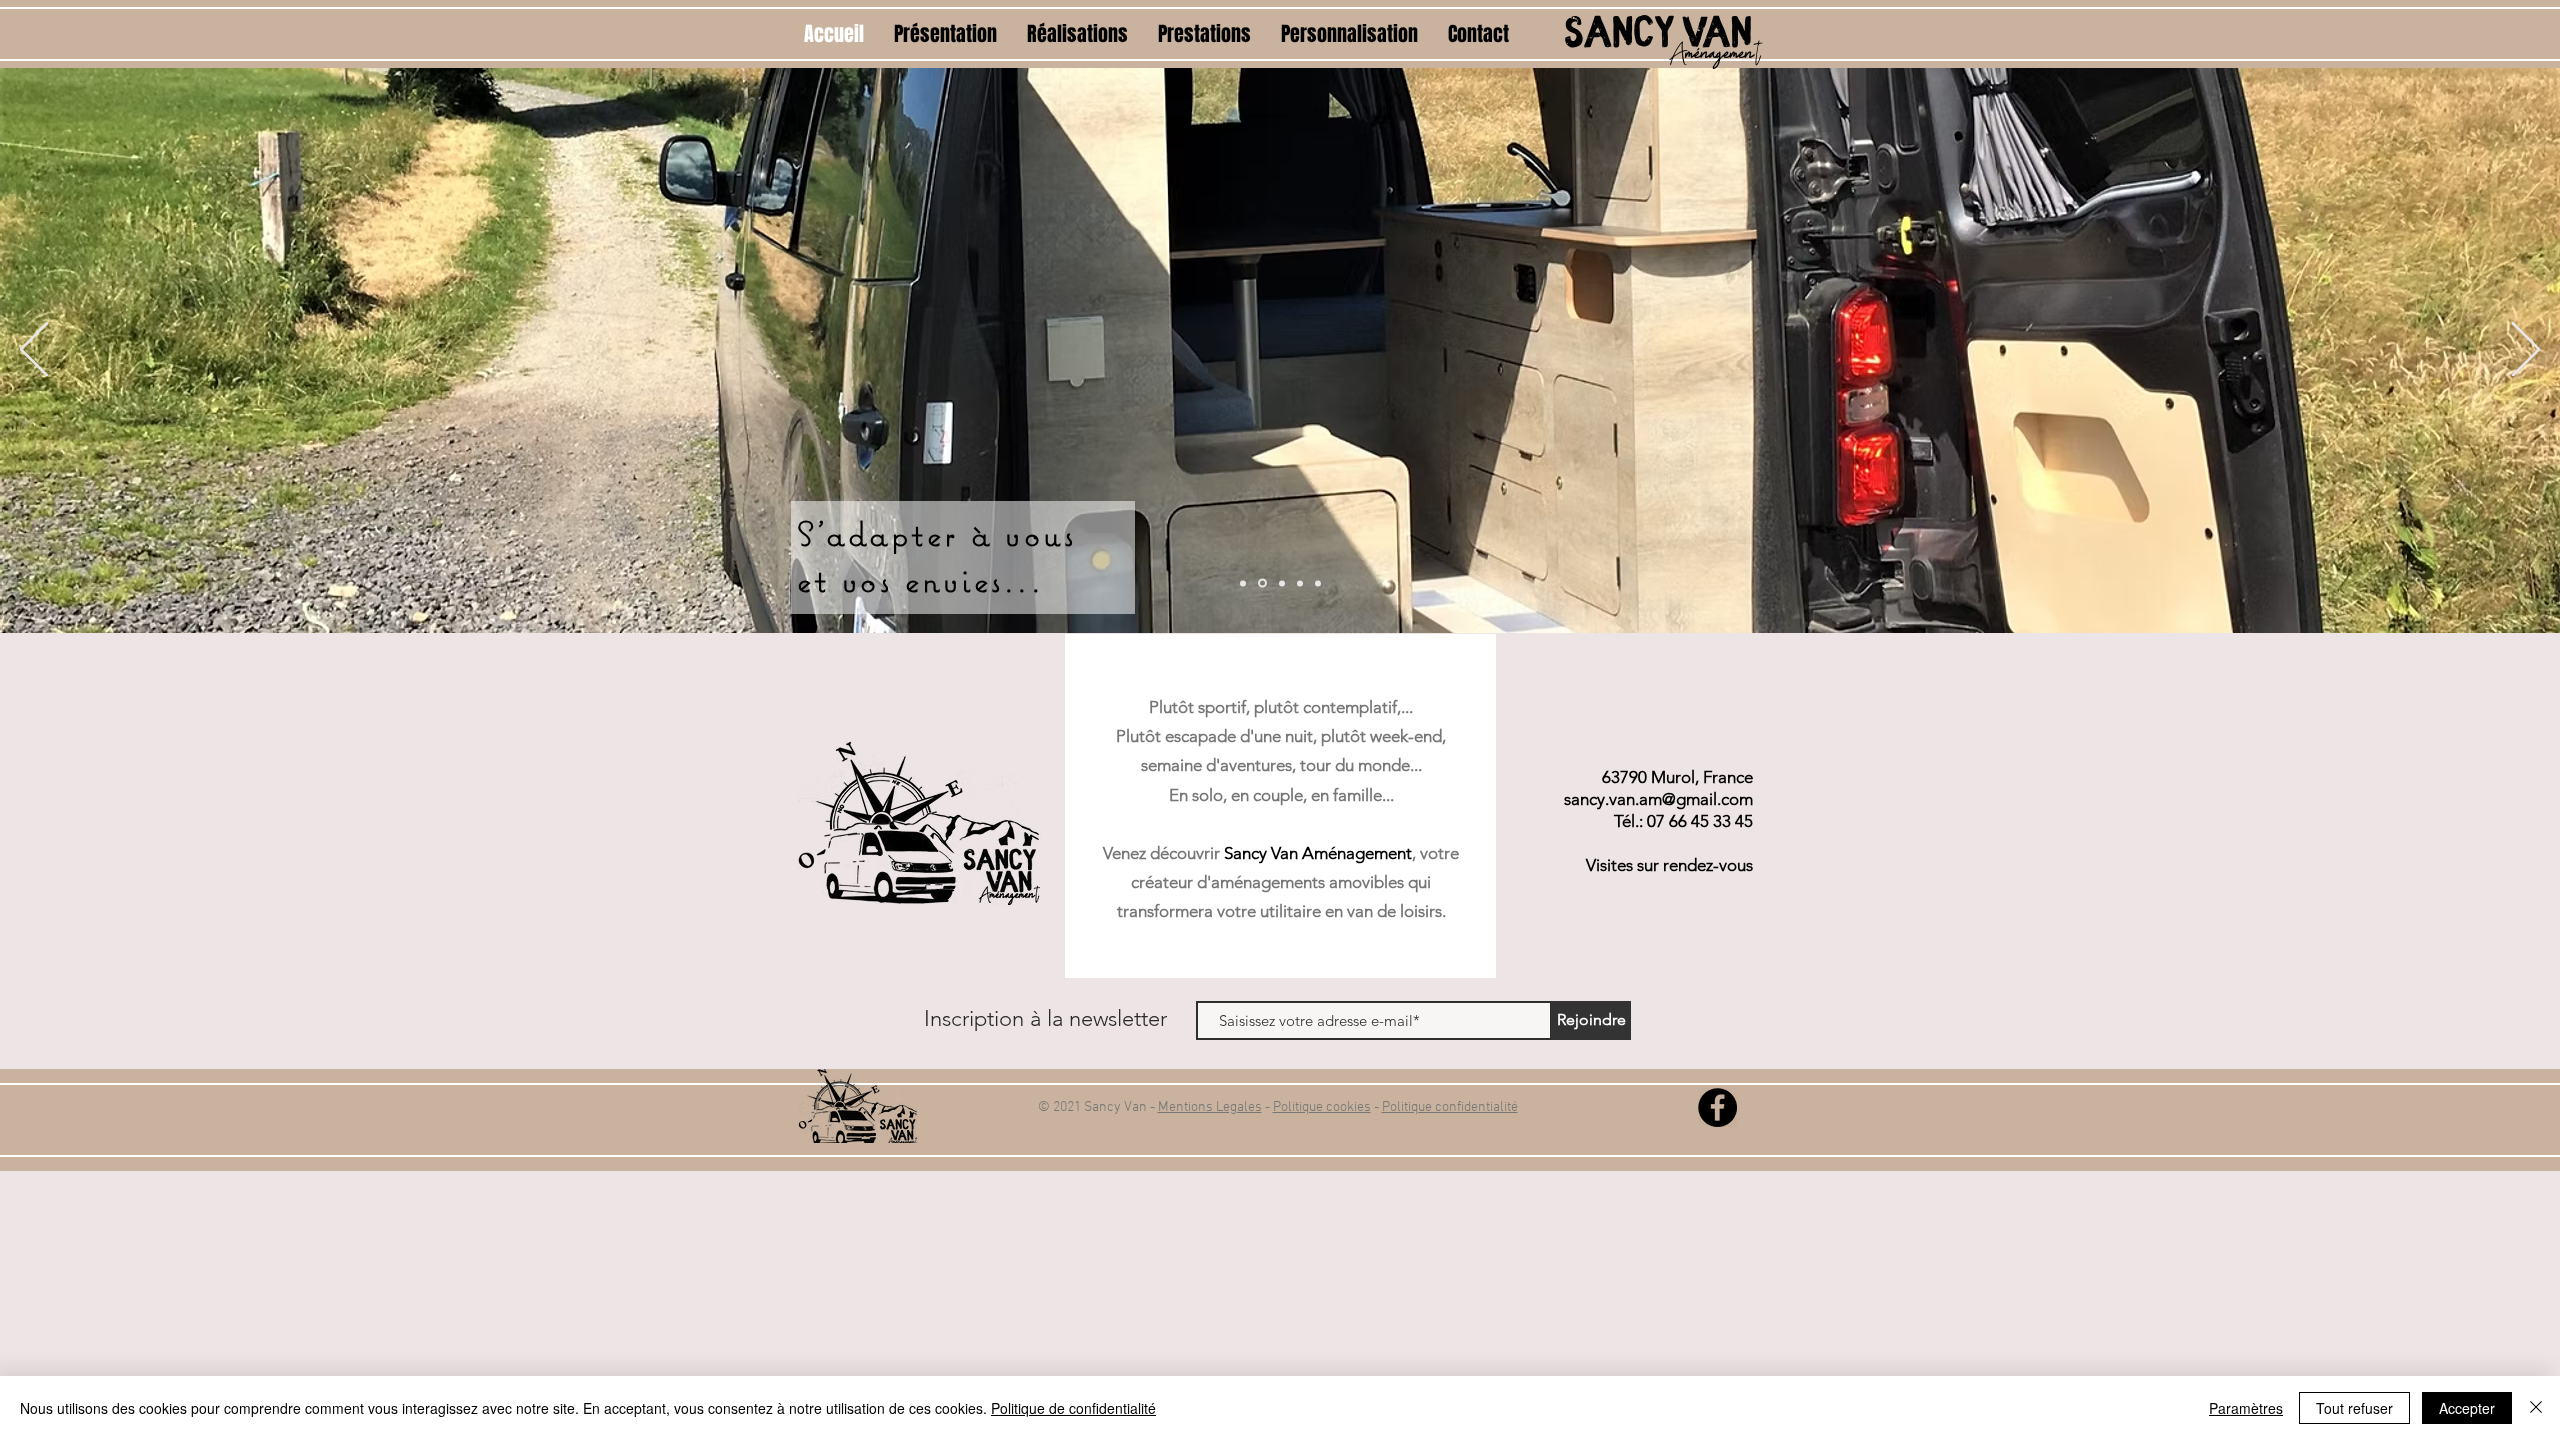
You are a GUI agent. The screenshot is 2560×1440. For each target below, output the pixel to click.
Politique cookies (1322, 1107)
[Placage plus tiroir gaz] (1282, 583)
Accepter (2467, 1408)
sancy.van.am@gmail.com (1658, 799)
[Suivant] (2526, 351)
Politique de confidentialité (1073, 1408)
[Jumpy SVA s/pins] (1243, 583)
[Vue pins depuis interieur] (1318, 583)
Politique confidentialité (1450, 1107)
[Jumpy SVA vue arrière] (1262, 583)
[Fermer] (2536, 1408)
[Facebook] (1717, 1107)
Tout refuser (2354, 1408)
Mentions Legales (1210, 1107)
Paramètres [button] (2246, 1408)
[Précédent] (34, 351)
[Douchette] (1300, 583)
